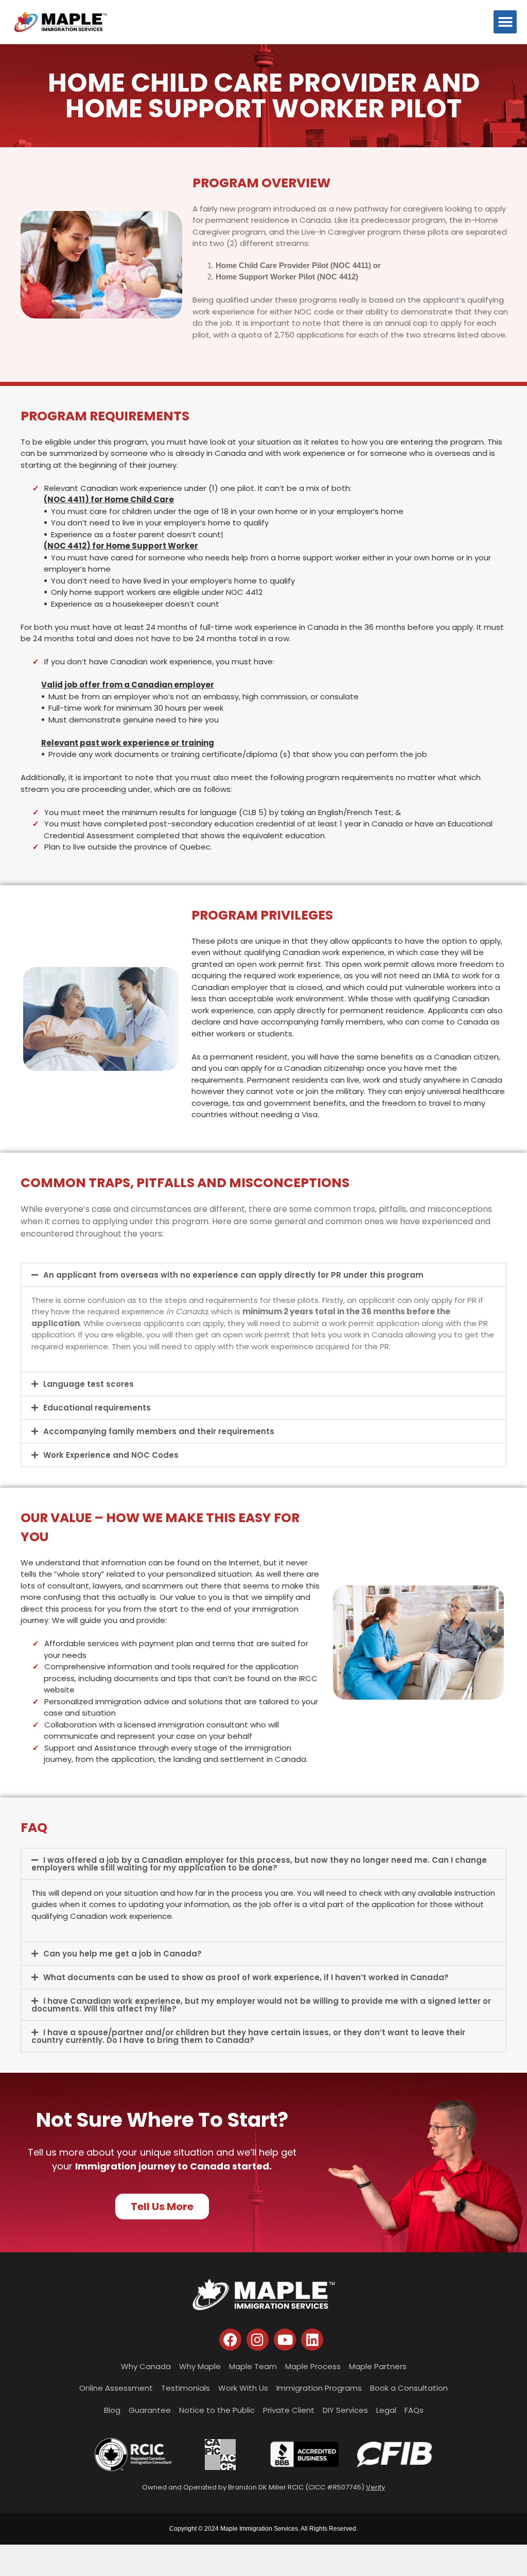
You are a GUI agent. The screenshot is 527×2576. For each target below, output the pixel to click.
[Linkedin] (312, 2340)
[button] (505, 22)
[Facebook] (230, 2340)
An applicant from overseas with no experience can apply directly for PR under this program (233, 1275)
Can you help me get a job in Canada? (122, 1954)
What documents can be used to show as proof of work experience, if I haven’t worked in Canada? (246, 1977)
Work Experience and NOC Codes (111, 1455)
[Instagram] (258, 2340)
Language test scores (89, 1384)
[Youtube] (285, 2340)
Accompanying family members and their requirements (159, 1431)
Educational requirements (97, 1408)
